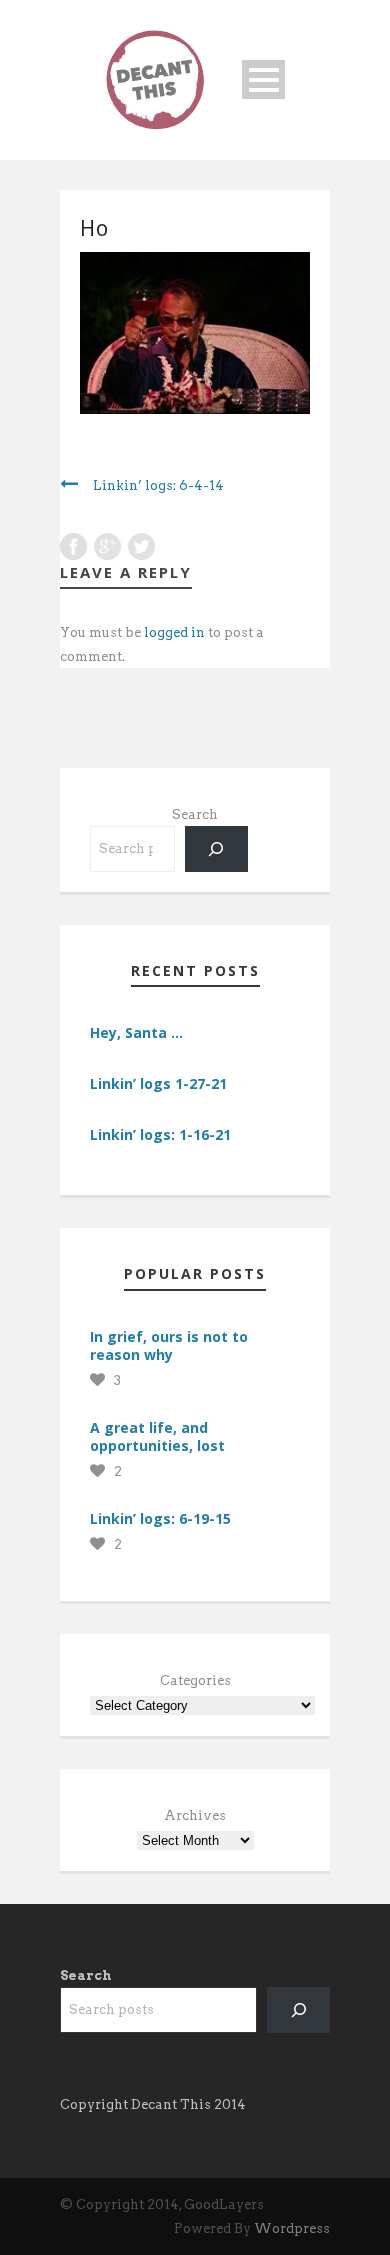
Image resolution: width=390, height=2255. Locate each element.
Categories (195, 1680)
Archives (195, 1815)
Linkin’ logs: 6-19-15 (160, 1518)
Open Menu (263, 79)
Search (195, 814)
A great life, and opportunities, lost (157, 1436)
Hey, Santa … (136, 1032)
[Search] (216, 848)
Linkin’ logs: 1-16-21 (160, 1134)
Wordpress (292, 2228)
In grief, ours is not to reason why (169, 1345)
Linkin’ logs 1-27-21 (158, 1083)
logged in (174, 632)
